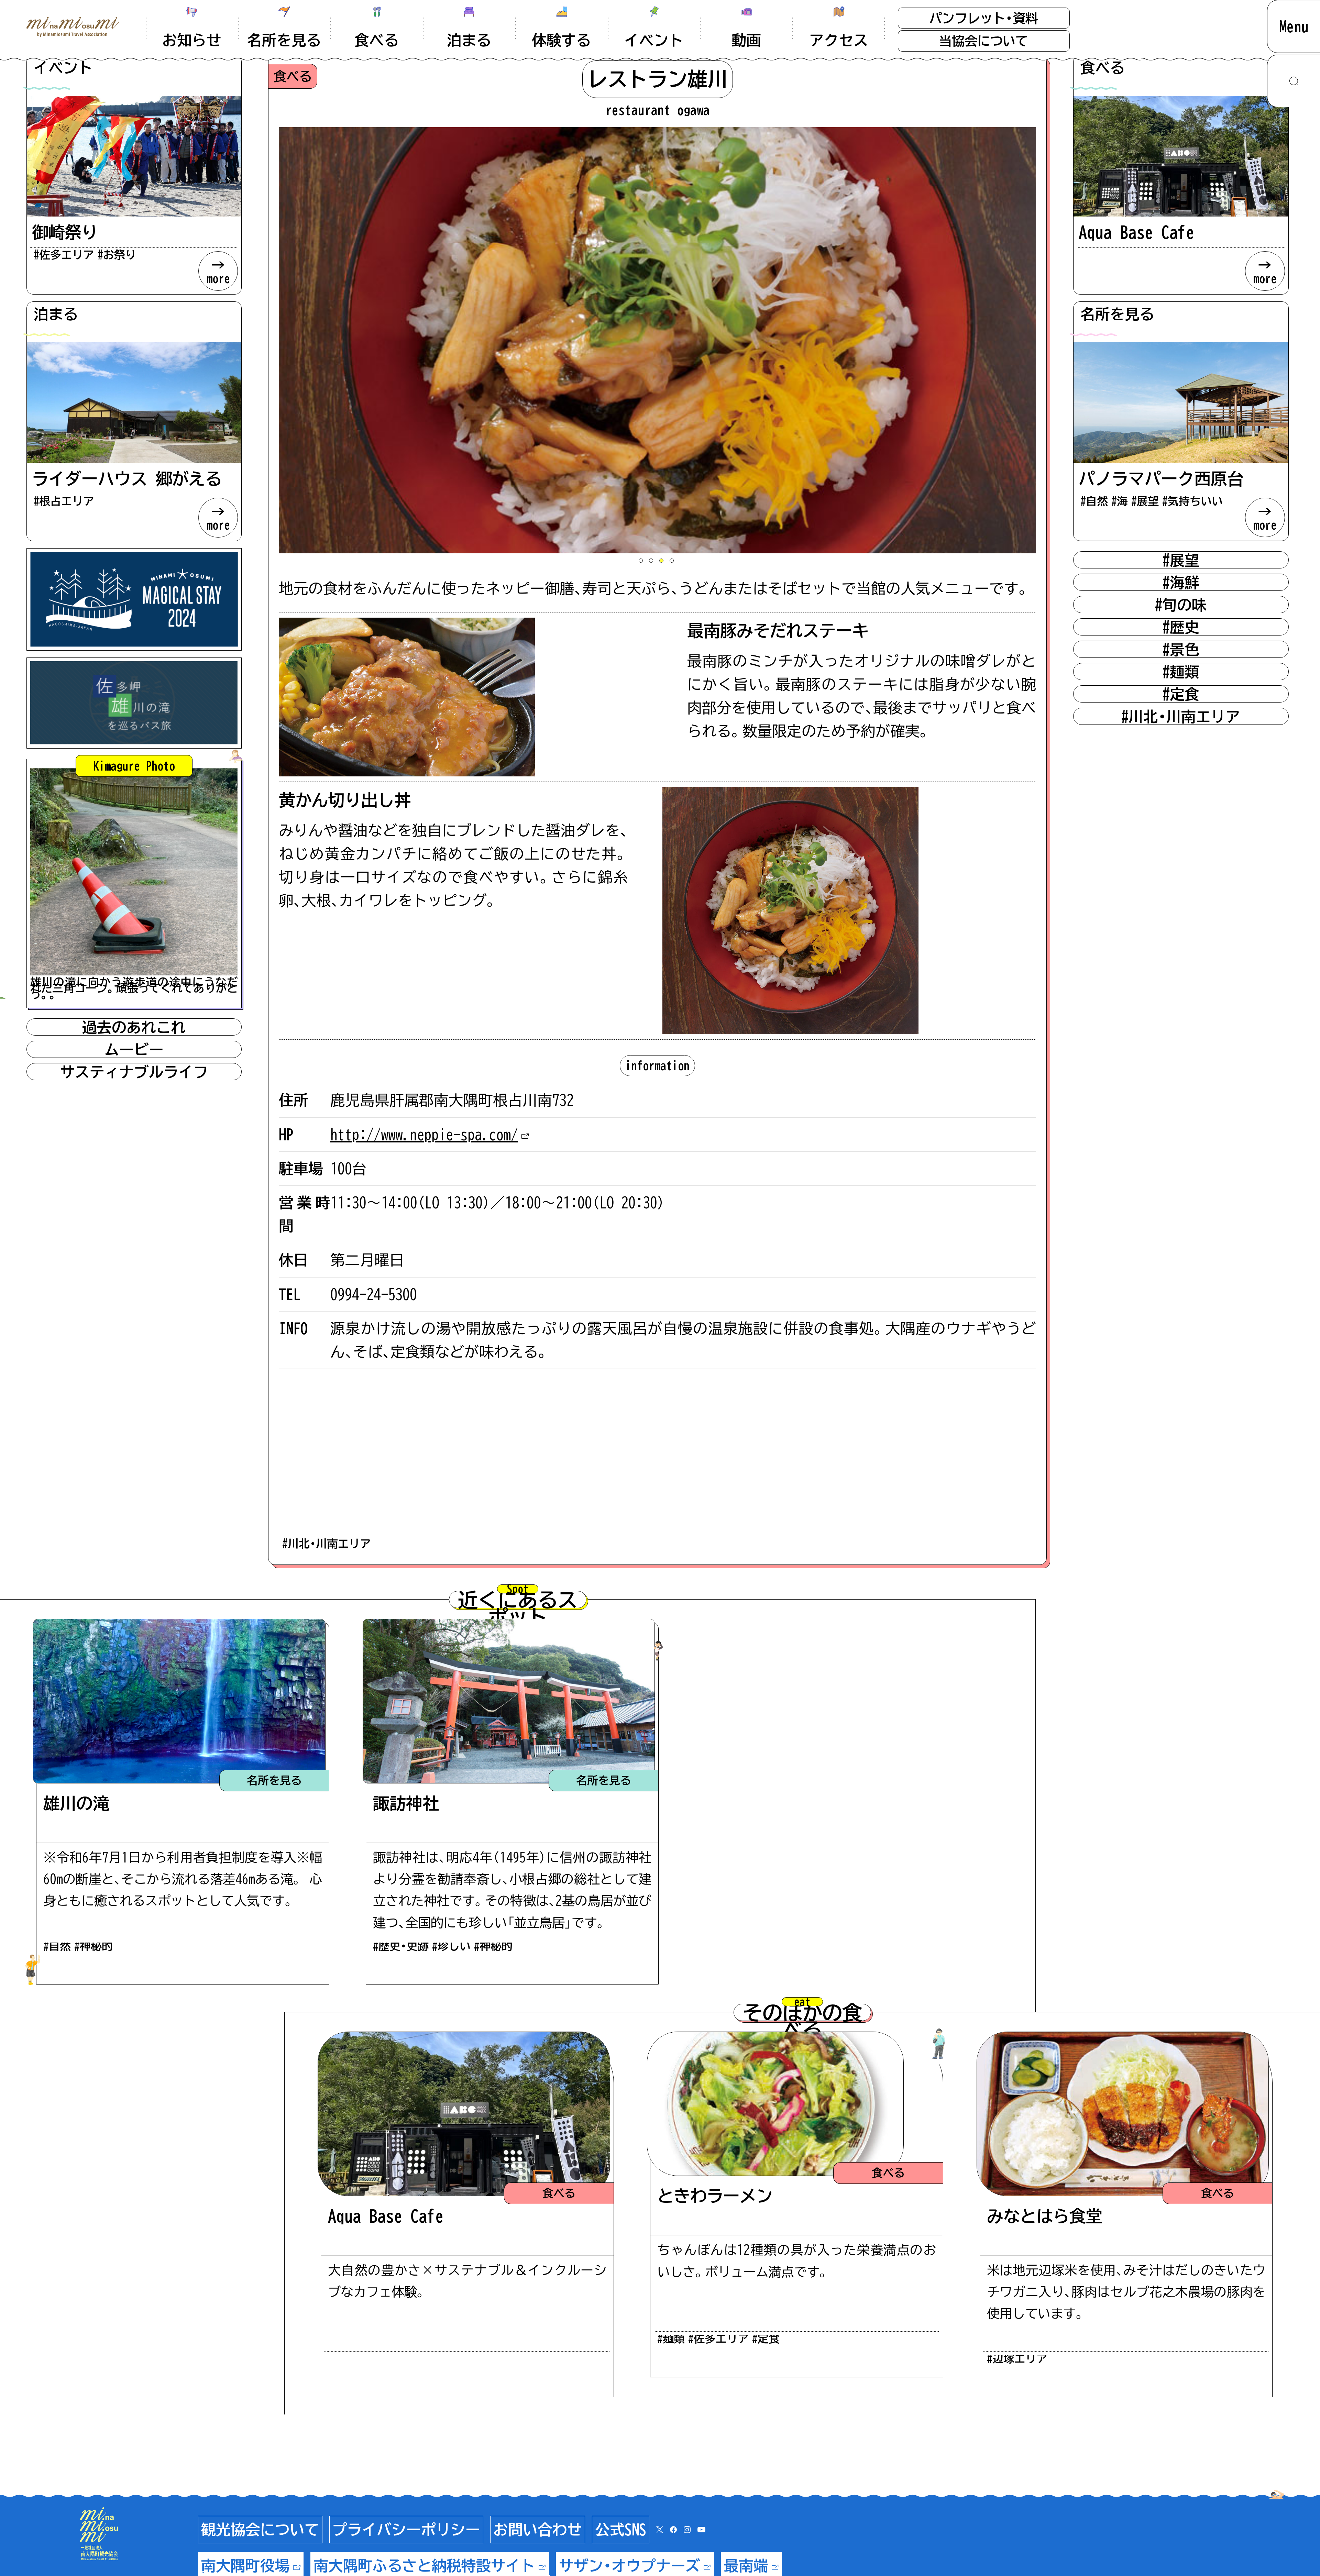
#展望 (1181, 560)
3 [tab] (663, 562)
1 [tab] (642, 562)
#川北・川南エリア (327, 1544)
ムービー (134, 1049)
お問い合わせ (538, 2529)
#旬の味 (1181, 605)
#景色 (1181, 649)
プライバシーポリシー (406, 2529)
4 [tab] (673, 562)
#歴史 (1181, 627)
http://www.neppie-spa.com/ (424, 1134)
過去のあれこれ (134, 1027)
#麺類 (1181, 672)
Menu (1294, 26)
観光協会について (260, 2529)
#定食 (1181, 694)
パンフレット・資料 (984, 18)
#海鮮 (1181, 582)
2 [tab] (652, 562)
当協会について (984, 41)
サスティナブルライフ (134, 1072)
